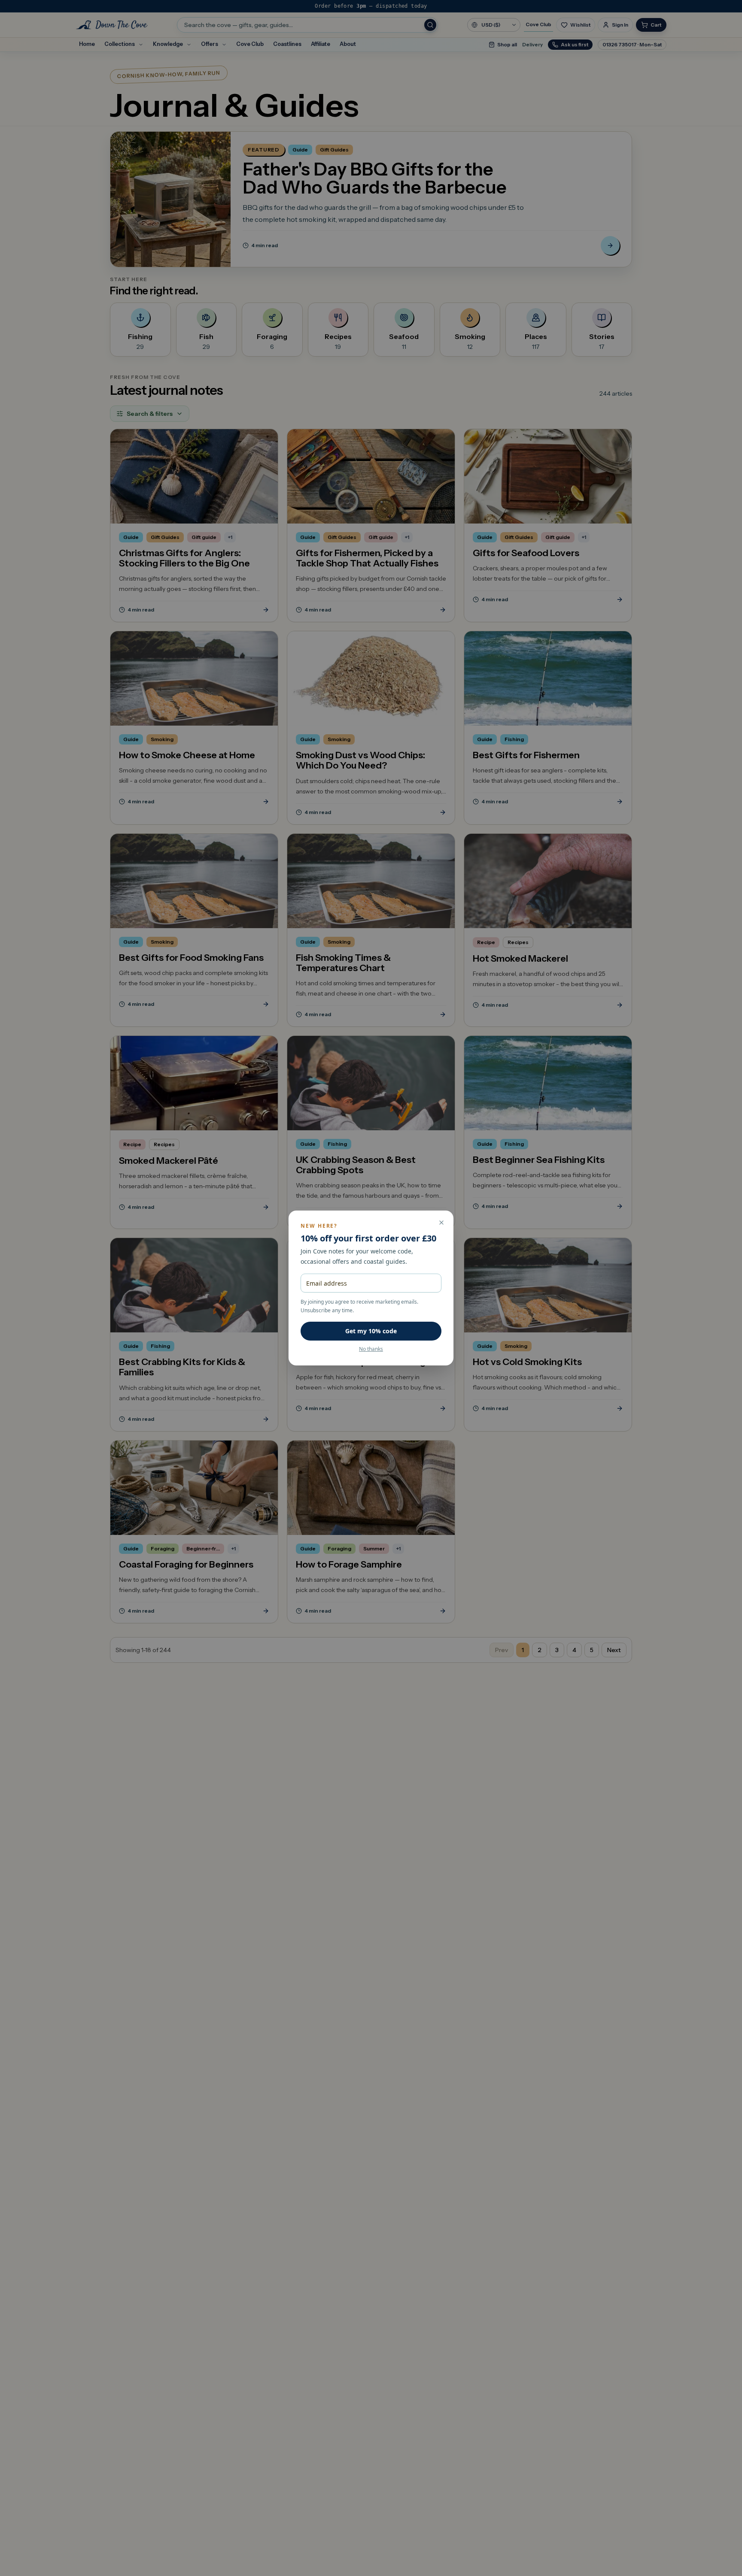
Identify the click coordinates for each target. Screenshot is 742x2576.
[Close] (441, 1223)
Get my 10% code (371, 1331)
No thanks (371, 1349)
